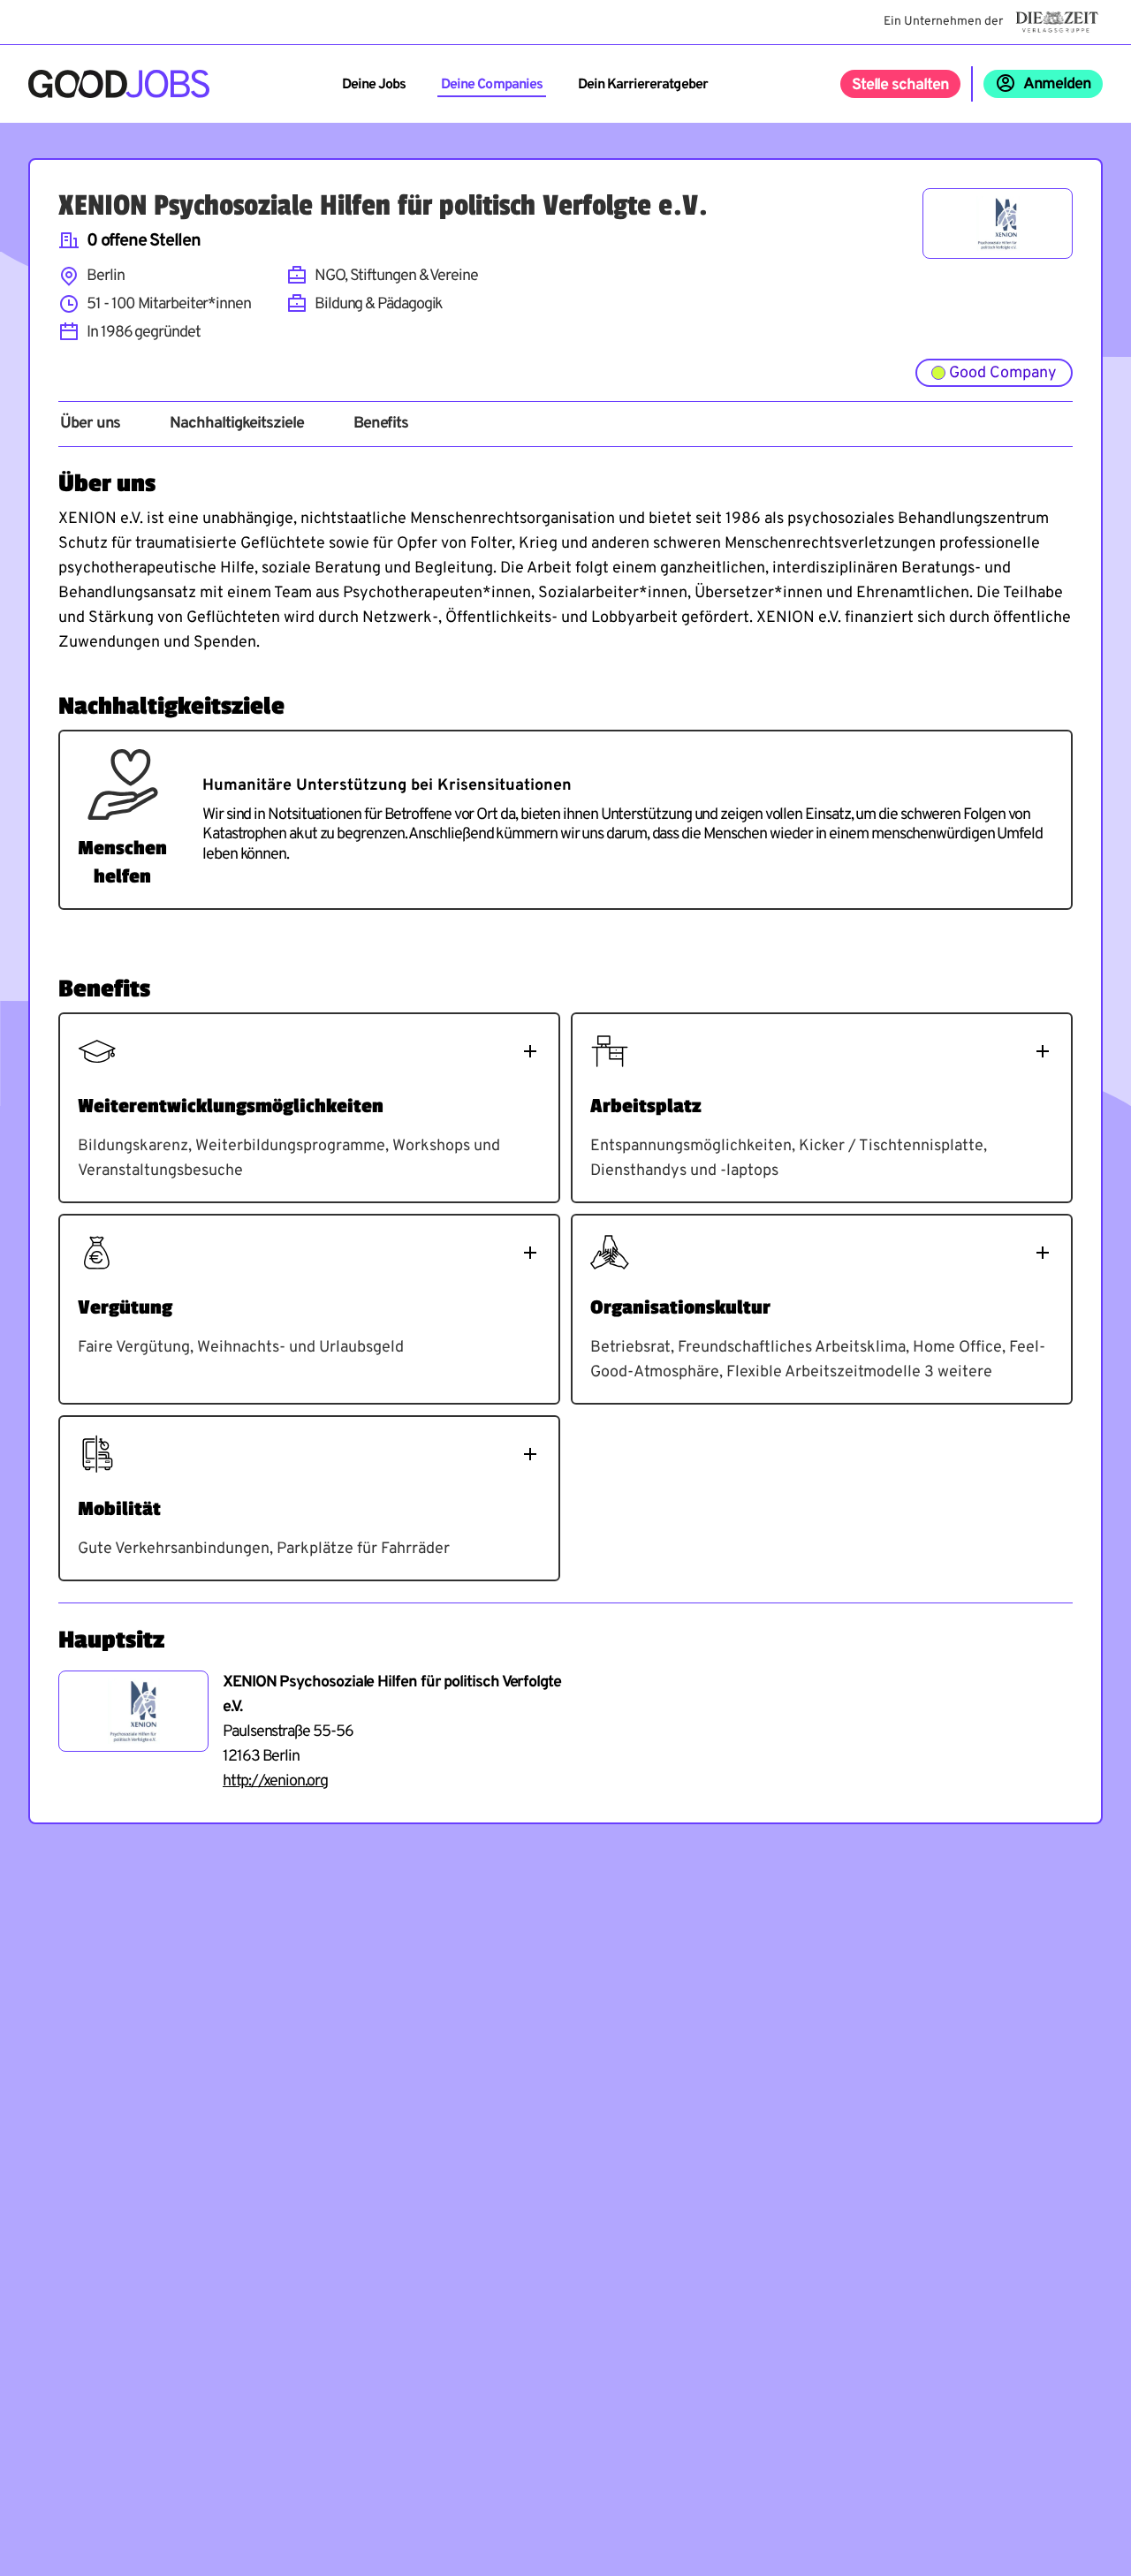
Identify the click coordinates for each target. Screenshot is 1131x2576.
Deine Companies (492, 85)
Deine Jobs (374, 85)
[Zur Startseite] (119, 84)
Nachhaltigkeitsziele (236, 424)
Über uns (90, 424)
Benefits (381, 424)
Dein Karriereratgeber (643, 85)
